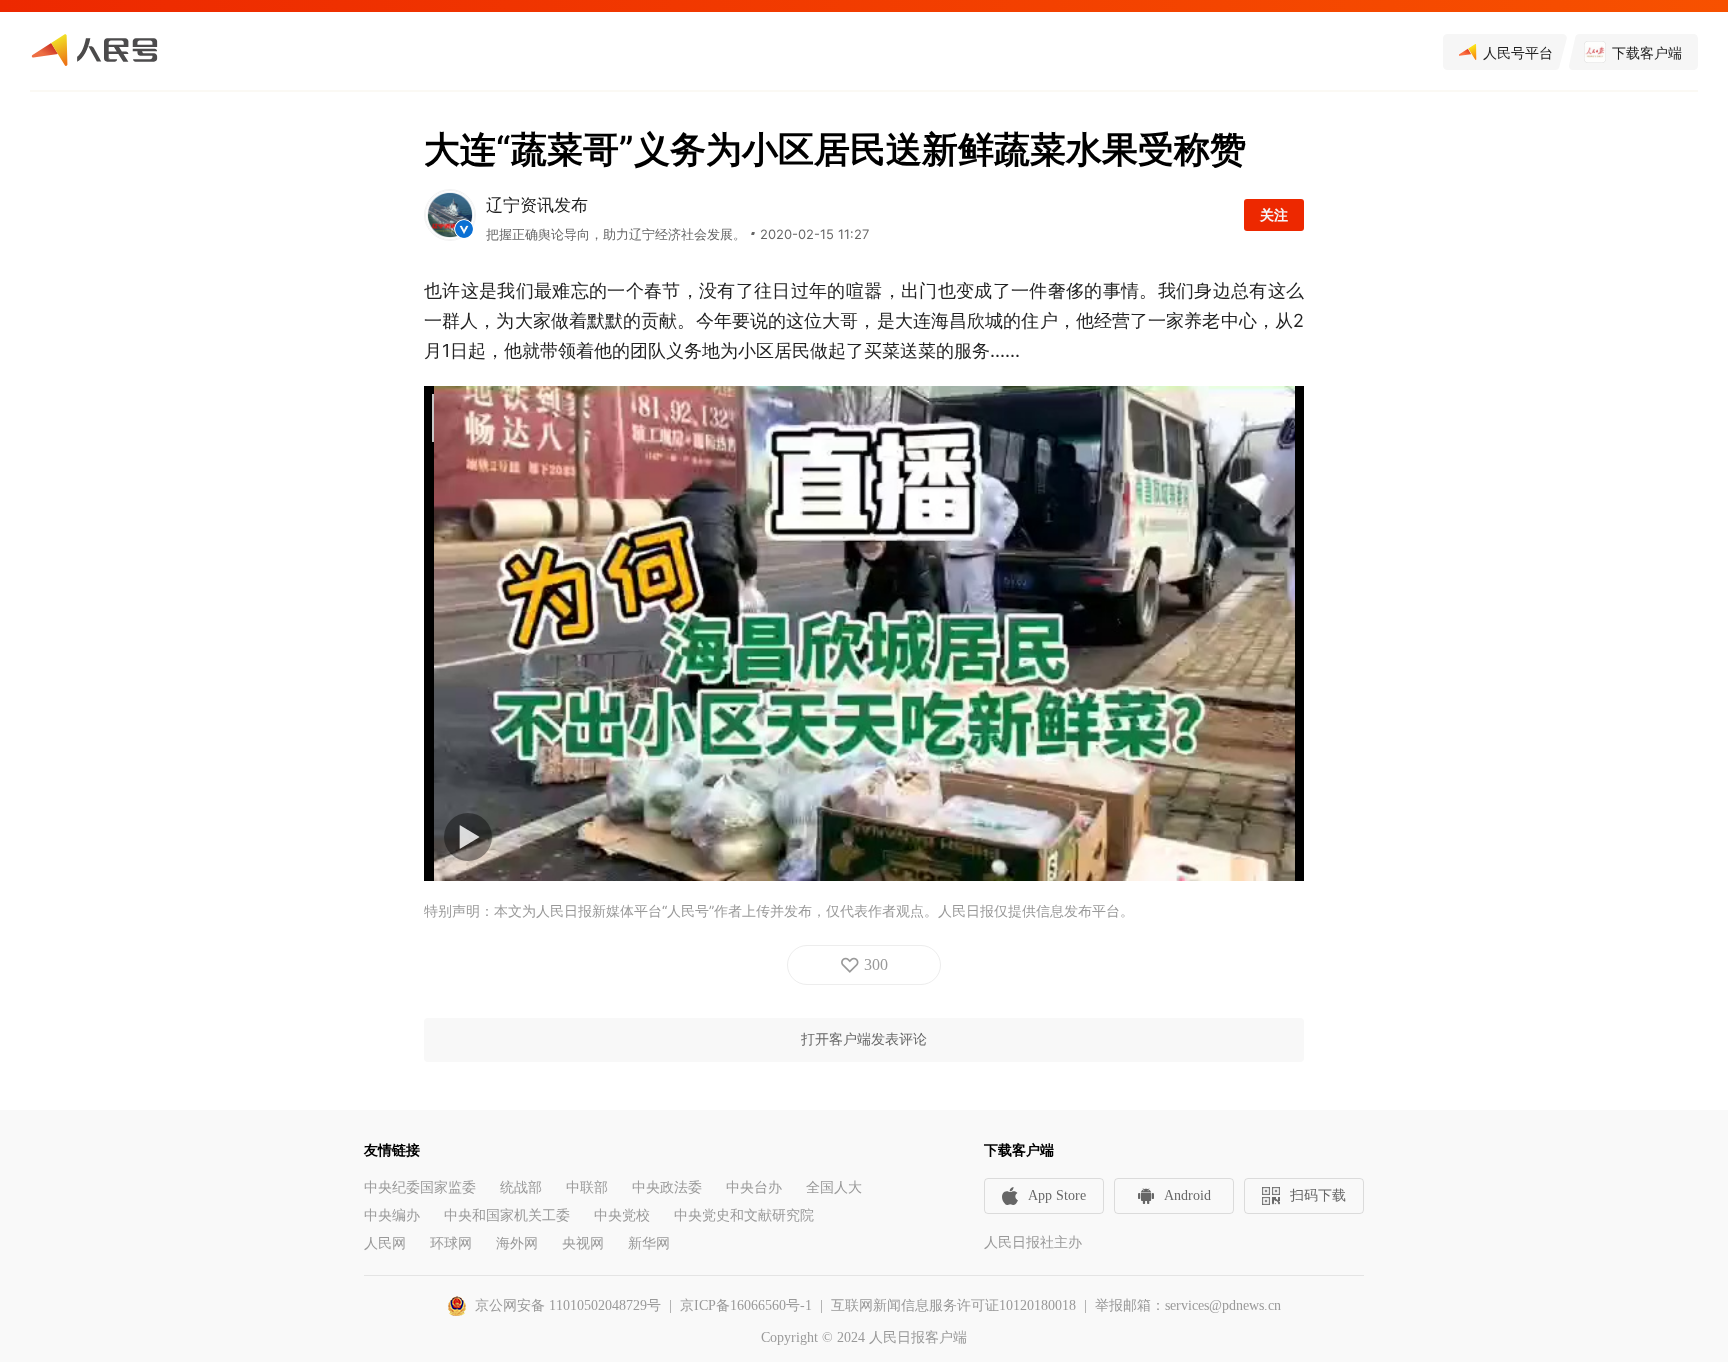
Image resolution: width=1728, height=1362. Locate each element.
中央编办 (392, 1215)
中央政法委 (667, 1187)
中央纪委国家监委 (420, 1187)
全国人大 (834, 1187)
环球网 (451, 1243)
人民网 (385, 1243)
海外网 (517, 1243)
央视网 (583, 1243)
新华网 (649, 1243)
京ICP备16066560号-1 (746, 1305)
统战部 (521, 1187)
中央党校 (622, 1215)
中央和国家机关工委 (507, 1215)
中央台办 (754, 1187)
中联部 (587, 1187)
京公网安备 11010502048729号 (568, 1305)
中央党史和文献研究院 (744, 1215)
